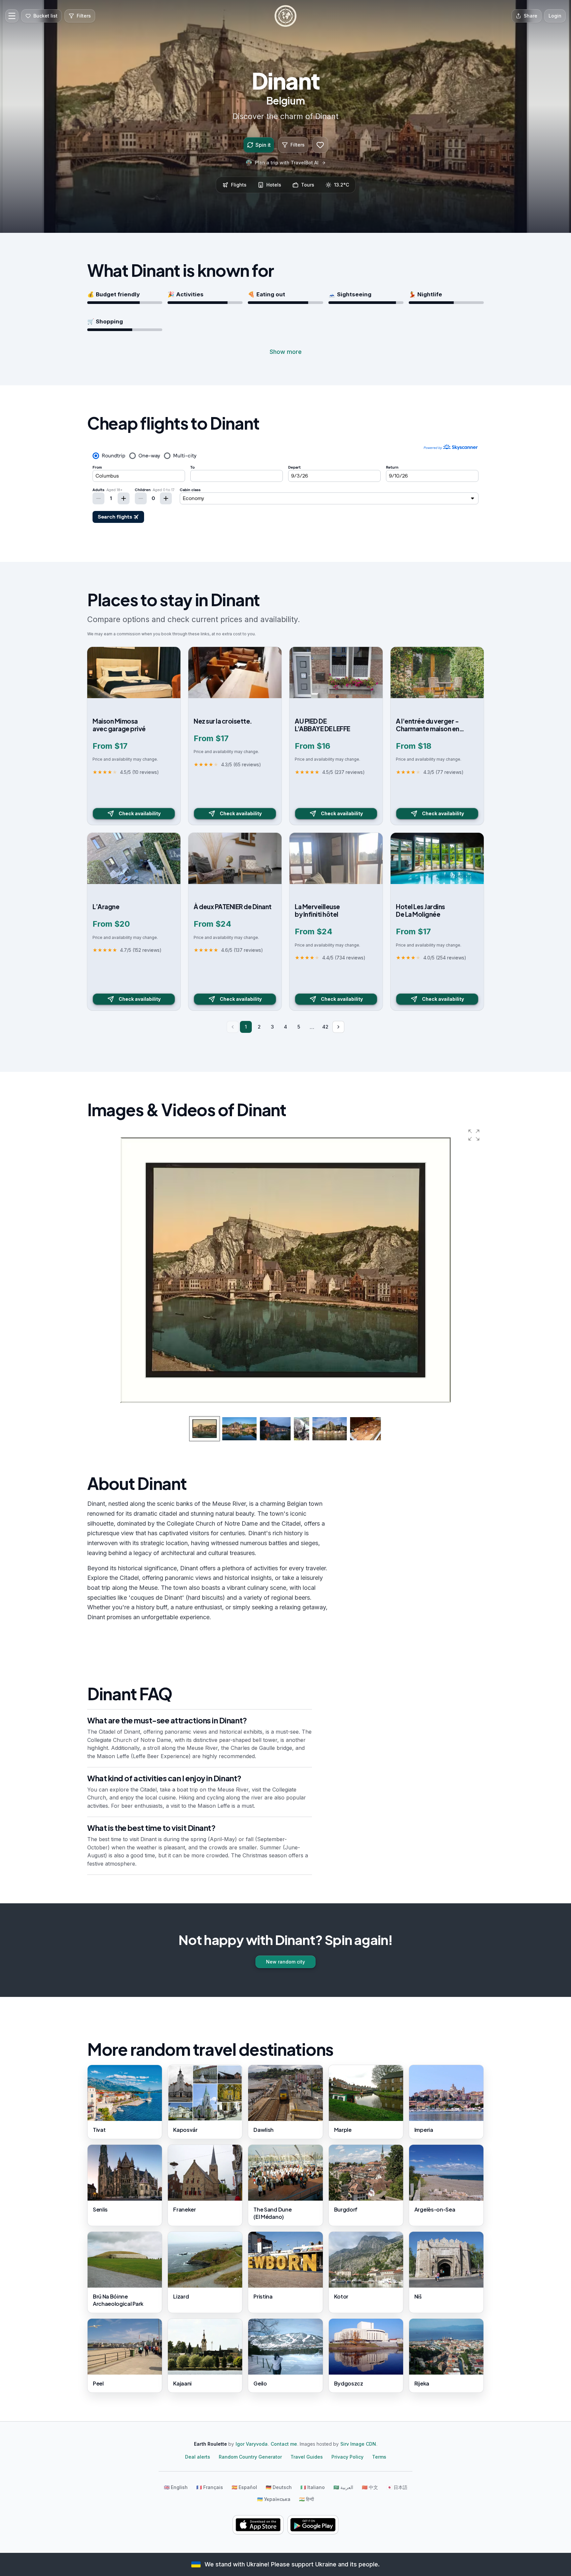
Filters (298, 145)
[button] (474, 1135)
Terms (379, 2457)
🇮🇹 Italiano (313, 2487)
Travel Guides (307, 2457)
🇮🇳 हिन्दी (306, 2499)
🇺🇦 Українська (274, 2499)
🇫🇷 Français (210, 2487)
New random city (285, 1962)
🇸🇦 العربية (343, 2487)
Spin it (263, 145)
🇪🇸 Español (244, 2487)
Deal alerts (198, 2457)
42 (325, 1027)
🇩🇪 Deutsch (279, 2487)
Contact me (284, 2444)
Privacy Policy (347, 2457)
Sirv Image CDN (358, 2444)
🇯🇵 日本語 (397, 2487)
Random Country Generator (250, 2457)
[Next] (338, 1027)
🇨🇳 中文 (370, 2487)
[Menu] (12, 16)
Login (555, 16)
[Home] (285, 16)
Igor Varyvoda (252, 2444)
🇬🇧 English (176, 2487)
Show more (286, 352)
